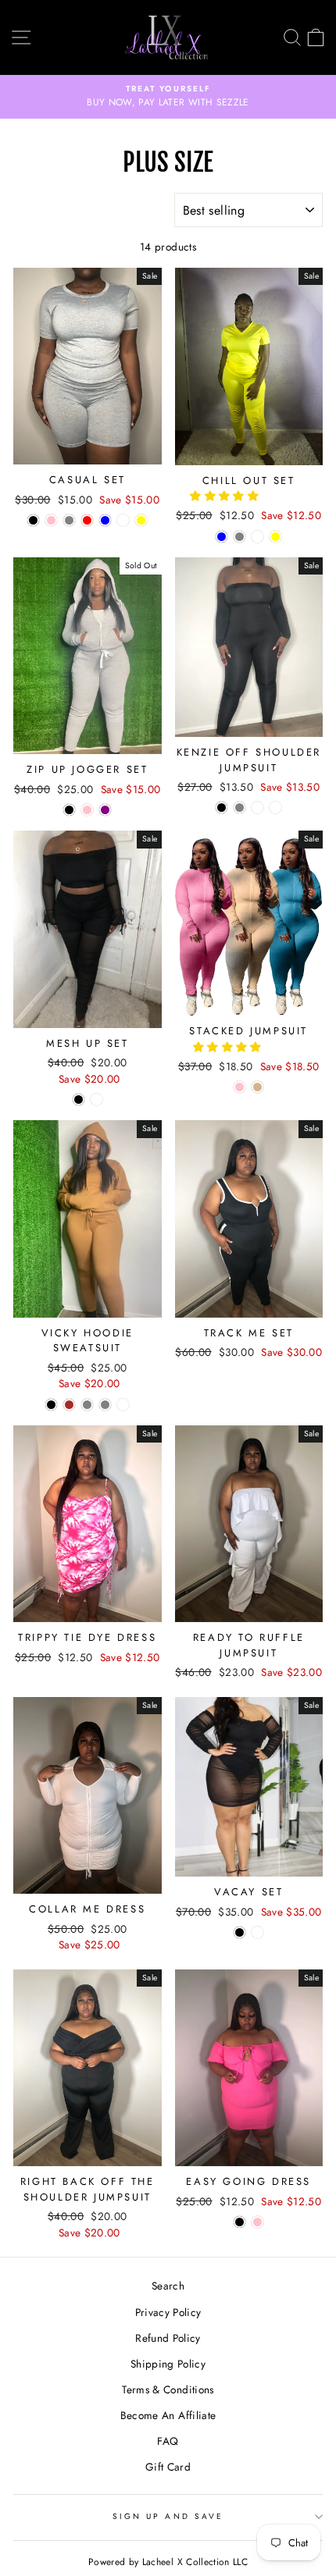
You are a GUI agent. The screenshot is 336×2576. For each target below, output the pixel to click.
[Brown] (69, 1405)
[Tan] (257, 1087)
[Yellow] (141, 520)
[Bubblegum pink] (87, 810)
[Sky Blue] (105, 520)
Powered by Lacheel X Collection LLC (168, 2562)
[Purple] (105, 810)
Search (168, 2286)
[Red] (87, 520)
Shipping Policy (168, 2364)
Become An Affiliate (168, 2415)
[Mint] (257, 1932)
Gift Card (168, 2467)
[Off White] (257, 808)
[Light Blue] (222, 537)
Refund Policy (168, 2338)
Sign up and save (168, 2516)
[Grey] (69, 520)
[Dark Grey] (239, 808)
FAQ (168, 2441)
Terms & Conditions (168, 2389)
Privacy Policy (168, 2312)
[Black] (33, 520)
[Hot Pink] (51, 520)
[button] (226, 496)
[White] (123, 520)
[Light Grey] (239, 537)
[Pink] (239, 1087)
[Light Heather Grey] (105, 1405)
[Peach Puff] (257, 537)
